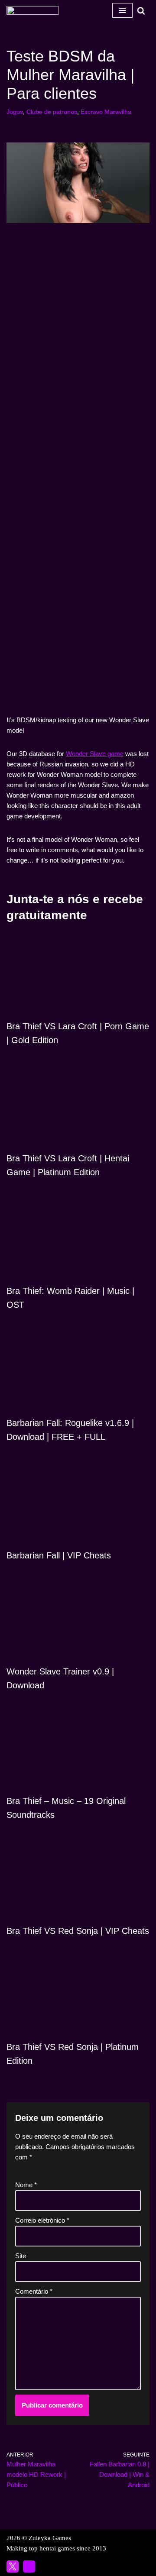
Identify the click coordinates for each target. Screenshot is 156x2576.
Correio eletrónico (42, 2220)
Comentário (34, 2291)
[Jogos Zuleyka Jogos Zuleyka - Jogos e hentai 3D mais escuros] (32, 10)
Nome (26, 2185)
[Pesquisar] (141, 11)
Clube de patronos (52, 112)
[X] (13, 2566)
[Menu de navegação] (122, 10)
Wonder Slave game (95, 754)
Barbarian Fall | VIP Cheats (59, 1555)
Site (21, 2256)
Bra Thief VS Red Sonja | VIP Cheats (78, 1931)
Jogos (15, 112)
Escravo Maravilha (106, 112)
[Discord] (29, 2566)
